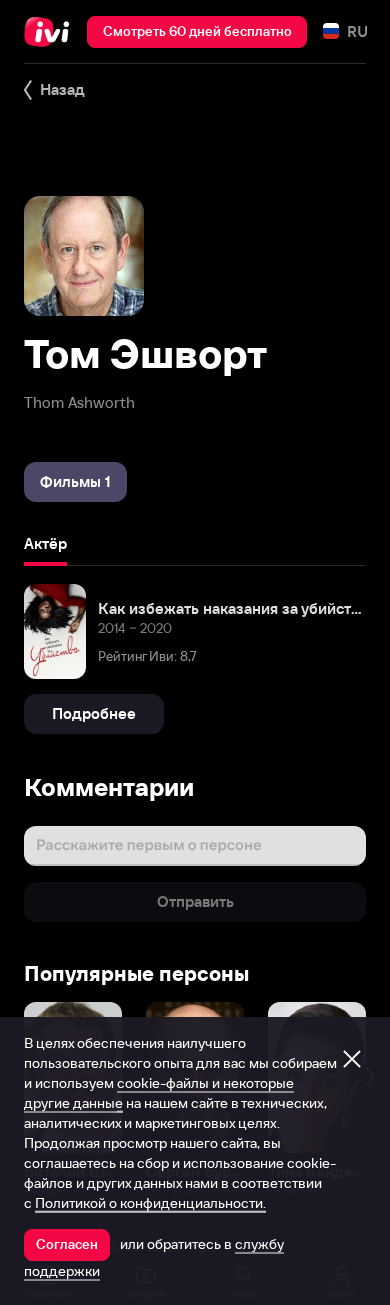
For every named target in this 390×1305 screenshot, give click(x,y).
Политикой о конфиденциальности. (150, 1203)
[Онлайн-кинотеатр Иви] (51, 32)
